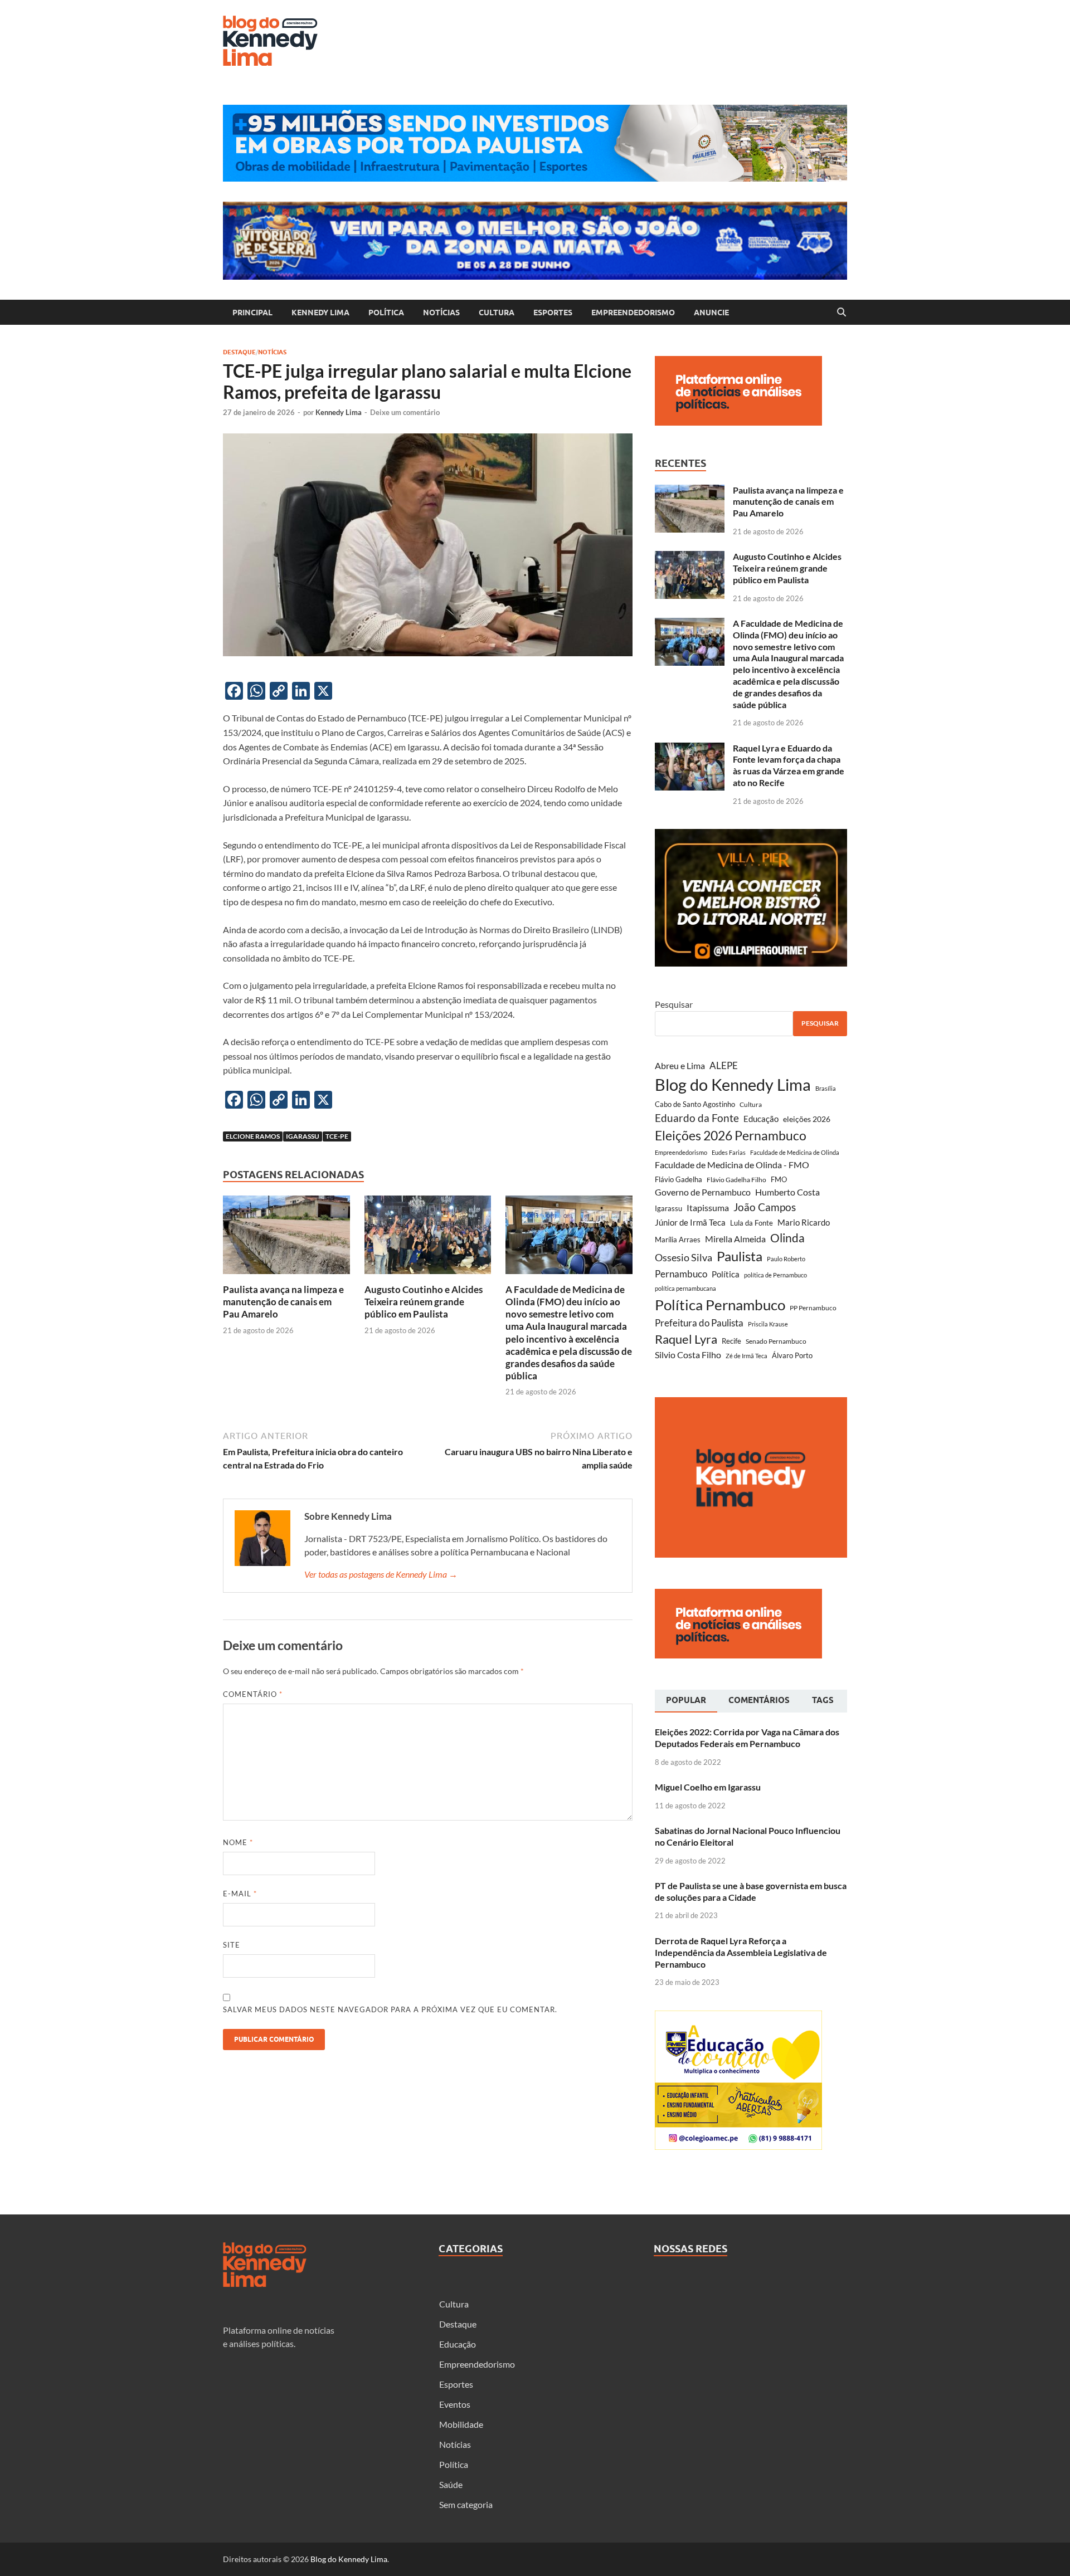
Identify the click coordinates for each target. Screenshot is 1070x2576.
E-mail (240, 1894)
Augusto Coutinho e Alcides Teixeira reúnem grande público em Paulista (424, 1302)
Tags (823, 1700)
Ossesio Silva (684, 1258)
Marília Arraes (678, 1240)
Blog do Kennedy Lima (733, 1084)
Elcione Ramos (253, 1136)
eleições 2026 (807, 1119)
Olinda (787, 1238)
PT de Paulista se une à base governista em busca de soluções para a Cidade (751, 1891)
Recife (731, 1341)
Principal (252, 313)
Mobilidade (461, 2424)
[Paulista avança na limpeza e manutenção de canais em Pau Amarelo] (286, 1238)
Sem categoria (466, 2504)
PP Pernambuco (813, 1308)
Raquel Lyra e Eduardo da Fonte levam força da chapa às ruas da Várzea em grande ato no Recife (789, 765)
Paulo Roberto (786, 1259)
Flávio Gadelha (679, 1180)
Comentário (253, 1694)
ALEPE (724, 1065)
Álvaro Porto (792, 1356)
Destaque (239, 352)
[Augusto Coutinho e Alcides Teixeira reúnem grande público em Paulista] (428, 1238)
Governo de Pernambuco (703, 1192)
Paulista (740, 1256)
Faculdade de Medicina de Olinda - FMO (732, 1165)
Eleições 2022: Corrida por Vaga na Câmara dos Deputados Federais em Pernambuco (747, 1738)
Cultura (497, 313)
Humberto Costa (787, 1192)
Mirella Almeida (735, 1239)
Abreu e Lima (680, 1065)
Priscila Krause (768, 1324)
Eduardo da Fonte (697, 1118)
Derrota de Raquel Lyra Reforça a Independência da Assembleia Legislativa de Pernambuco (741, 1952)
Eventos (455, 2404)
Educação (761, 1119)
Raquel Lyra (686, 1339)
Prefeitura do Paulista (699, 1323)
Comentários (759, 1700)
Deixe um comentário (405, 412)
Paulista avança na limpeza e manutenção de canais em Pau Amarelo (283, 1302)
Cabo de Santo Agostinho (695, 1104)
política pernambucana (685, 1288)
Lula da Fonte (752, 1223)
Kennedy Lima (320, 313)
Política (386, 313)
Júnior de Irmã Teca (690, 1222)
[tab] (686, 1701)
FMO (779, 1179)
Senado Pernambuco (776, 1341)
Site (232, 1945)
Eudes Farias (729, 1152)
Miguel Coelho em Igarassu (708, 1787)
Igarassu (303, 1136)
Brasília (826, 1088)
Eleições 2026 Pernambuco (731, 1136)
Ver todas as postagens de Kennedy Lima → (381, 1574)
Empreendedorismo (633, 313)
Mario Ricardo (804, 1222)
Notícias (441, 313)
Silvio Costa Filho (688, 1355)
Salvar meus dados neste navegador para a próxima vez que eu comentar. (390, 2009)
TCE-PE (337, 1136)
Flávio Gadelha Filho (736, 1180)
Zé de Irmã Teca (746, 1356)
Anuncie (711, 313)
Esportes (553, 313)
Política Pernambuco (720, 1305)
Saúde (451, 2484)
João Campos (765, 1207)
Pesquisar (674, 1004)
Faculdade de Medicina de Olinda (795, 1152)
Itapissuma (708, 1207)
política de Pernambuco (775, 1275)
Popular (686, 1700)
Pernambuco (681, 1274)
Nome (238, 1842)
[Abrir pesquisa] (842, 313)
